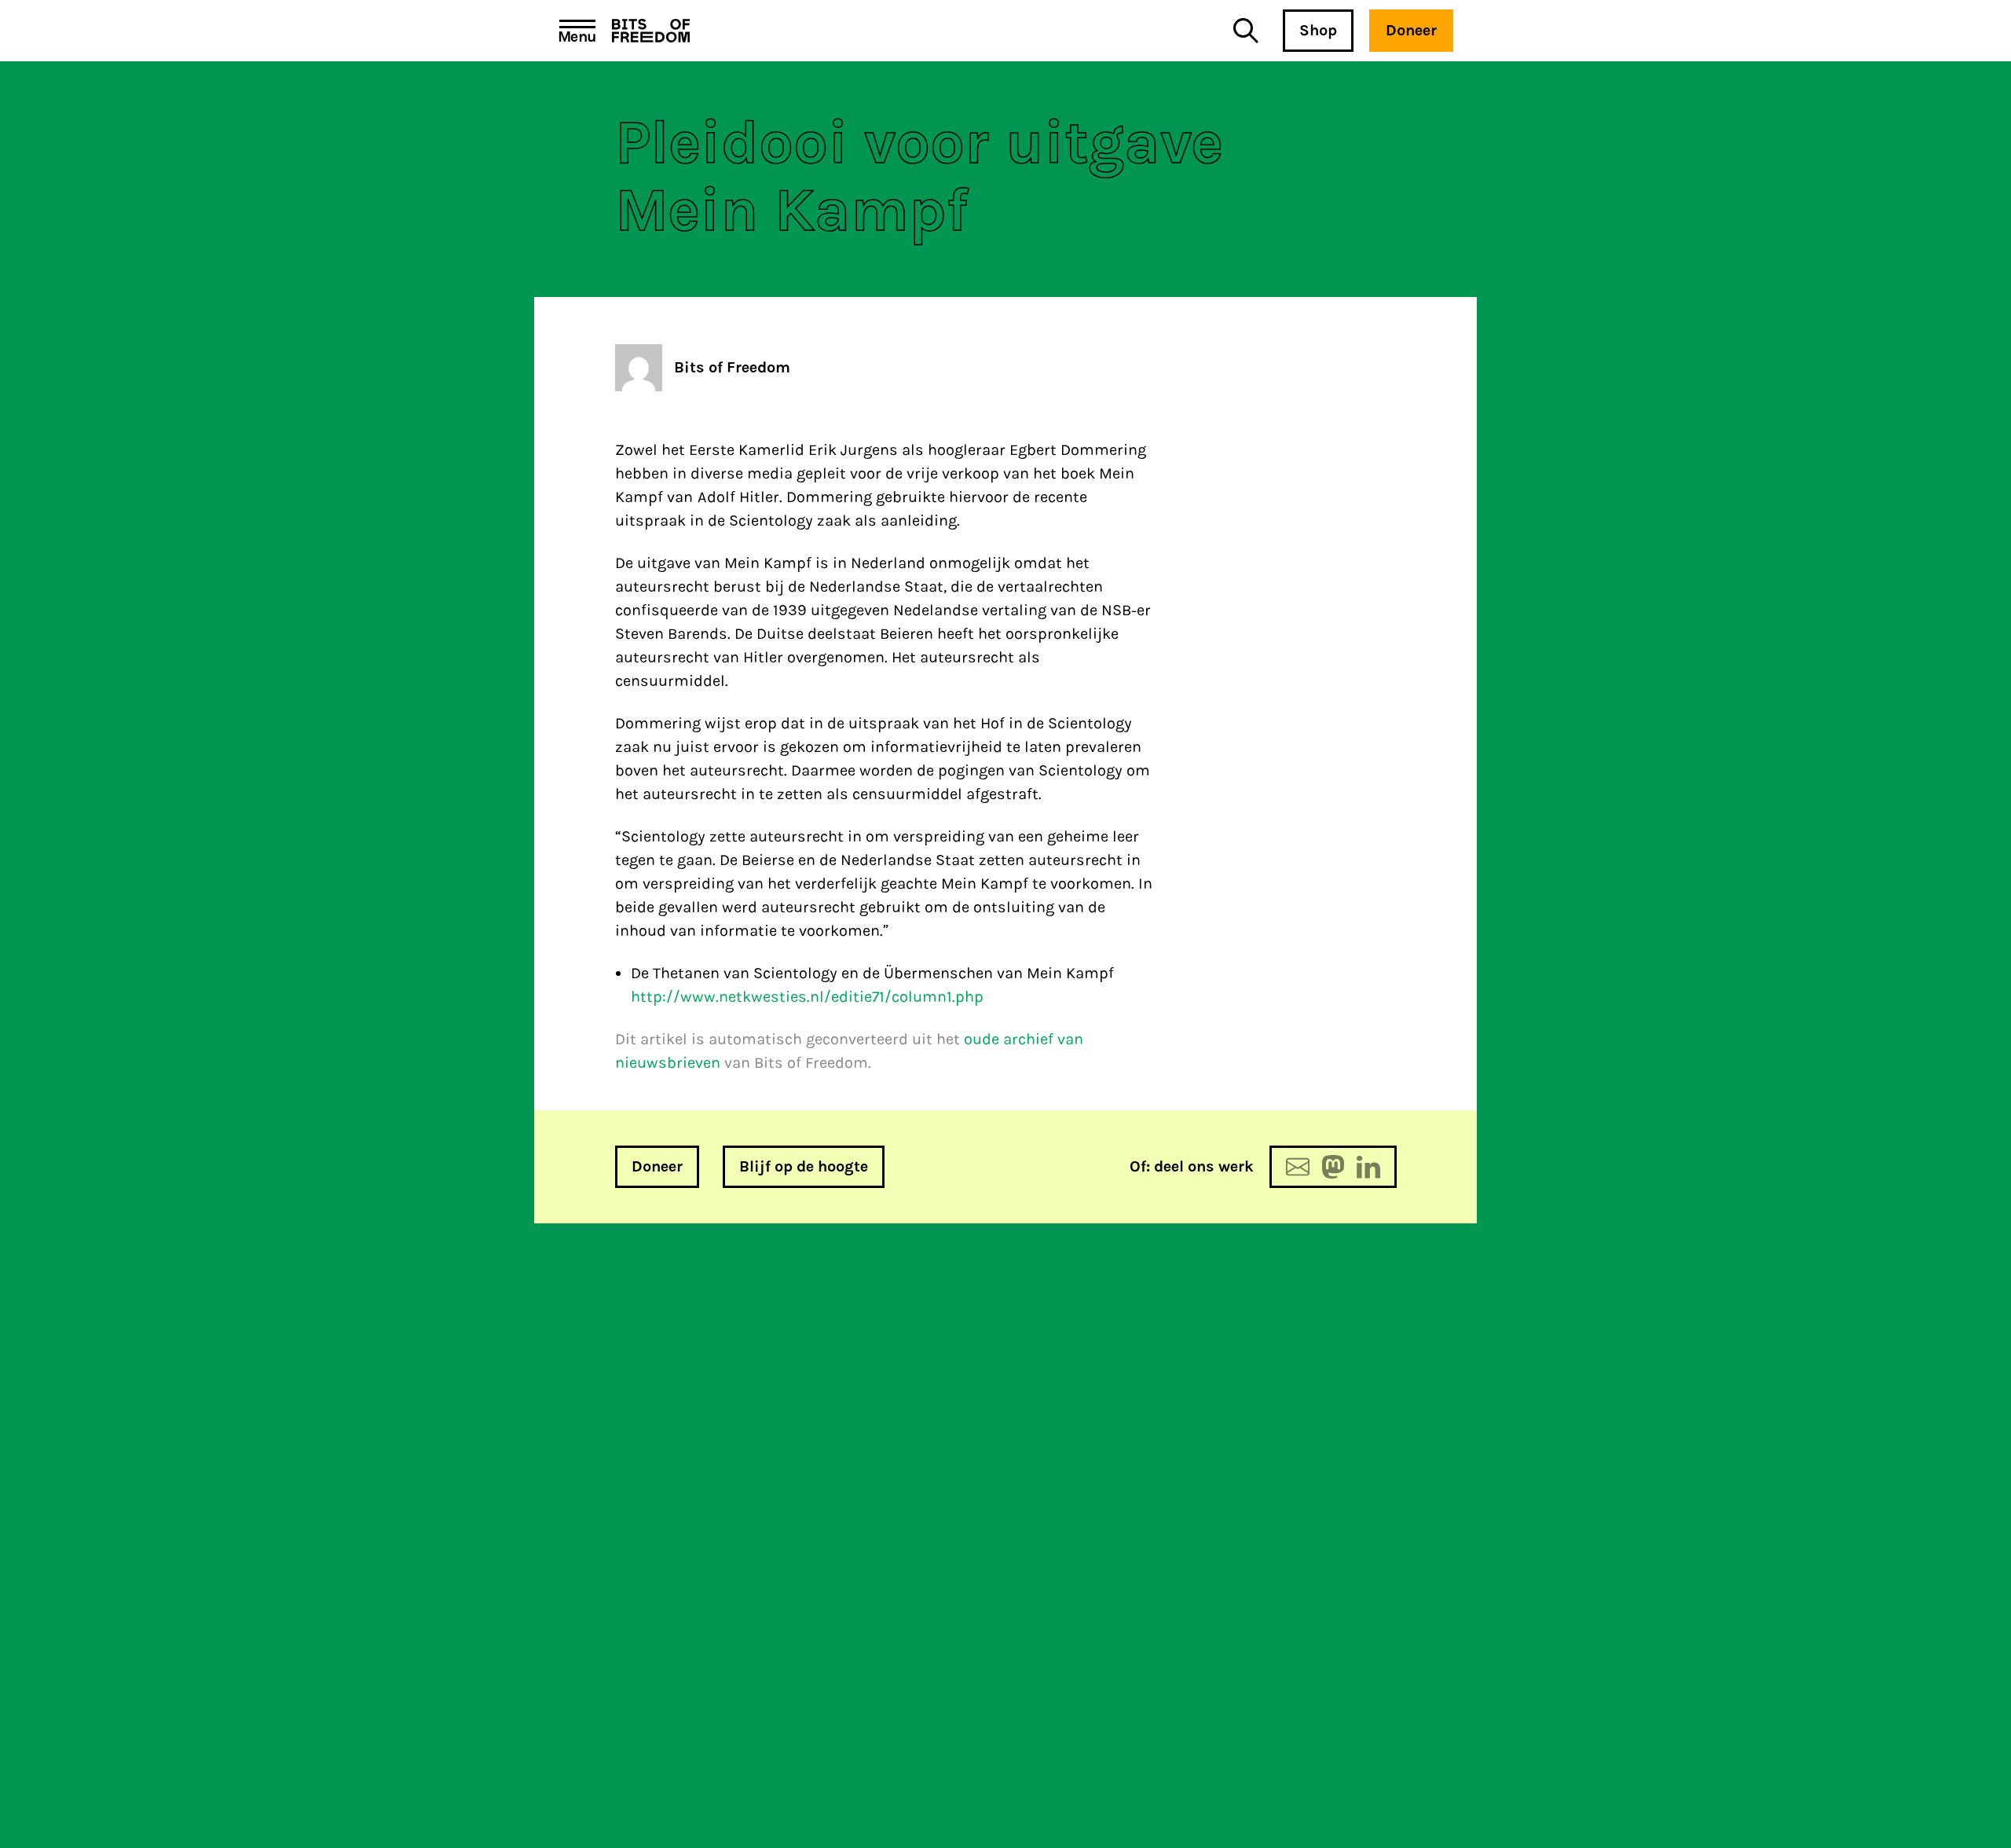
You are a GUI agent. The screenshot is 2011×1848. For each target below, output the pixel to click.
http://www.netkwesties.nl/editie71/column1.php (807, 997)
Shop (1318, 30)
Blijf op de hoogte (804, 1166)
